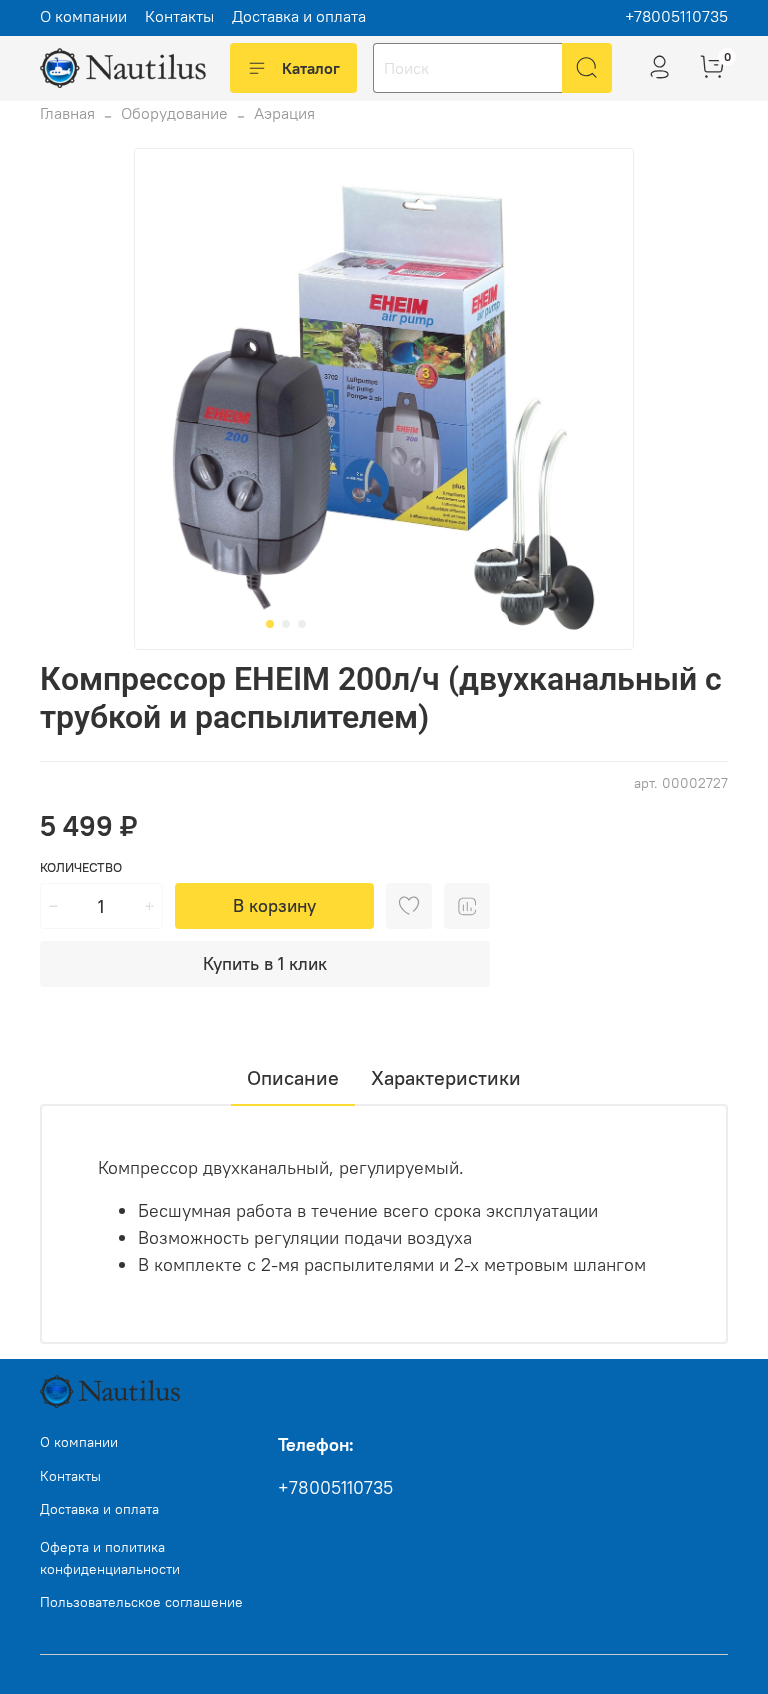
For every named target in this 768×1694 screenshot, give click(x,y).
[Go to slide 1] (270, 624)
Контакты (179, 16)
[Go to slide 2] (286, 624)
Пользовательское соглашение (141, 1602)
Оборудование (174, 113)
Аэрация (284, 113)
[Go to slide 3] (302, 624)
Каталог (311, 68)
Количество (81, 867)
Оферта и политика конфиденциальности (110, 1558)
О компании (83, 16)
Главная (67, 113)
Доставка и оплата (299, 16)
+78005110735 (676, 16)
